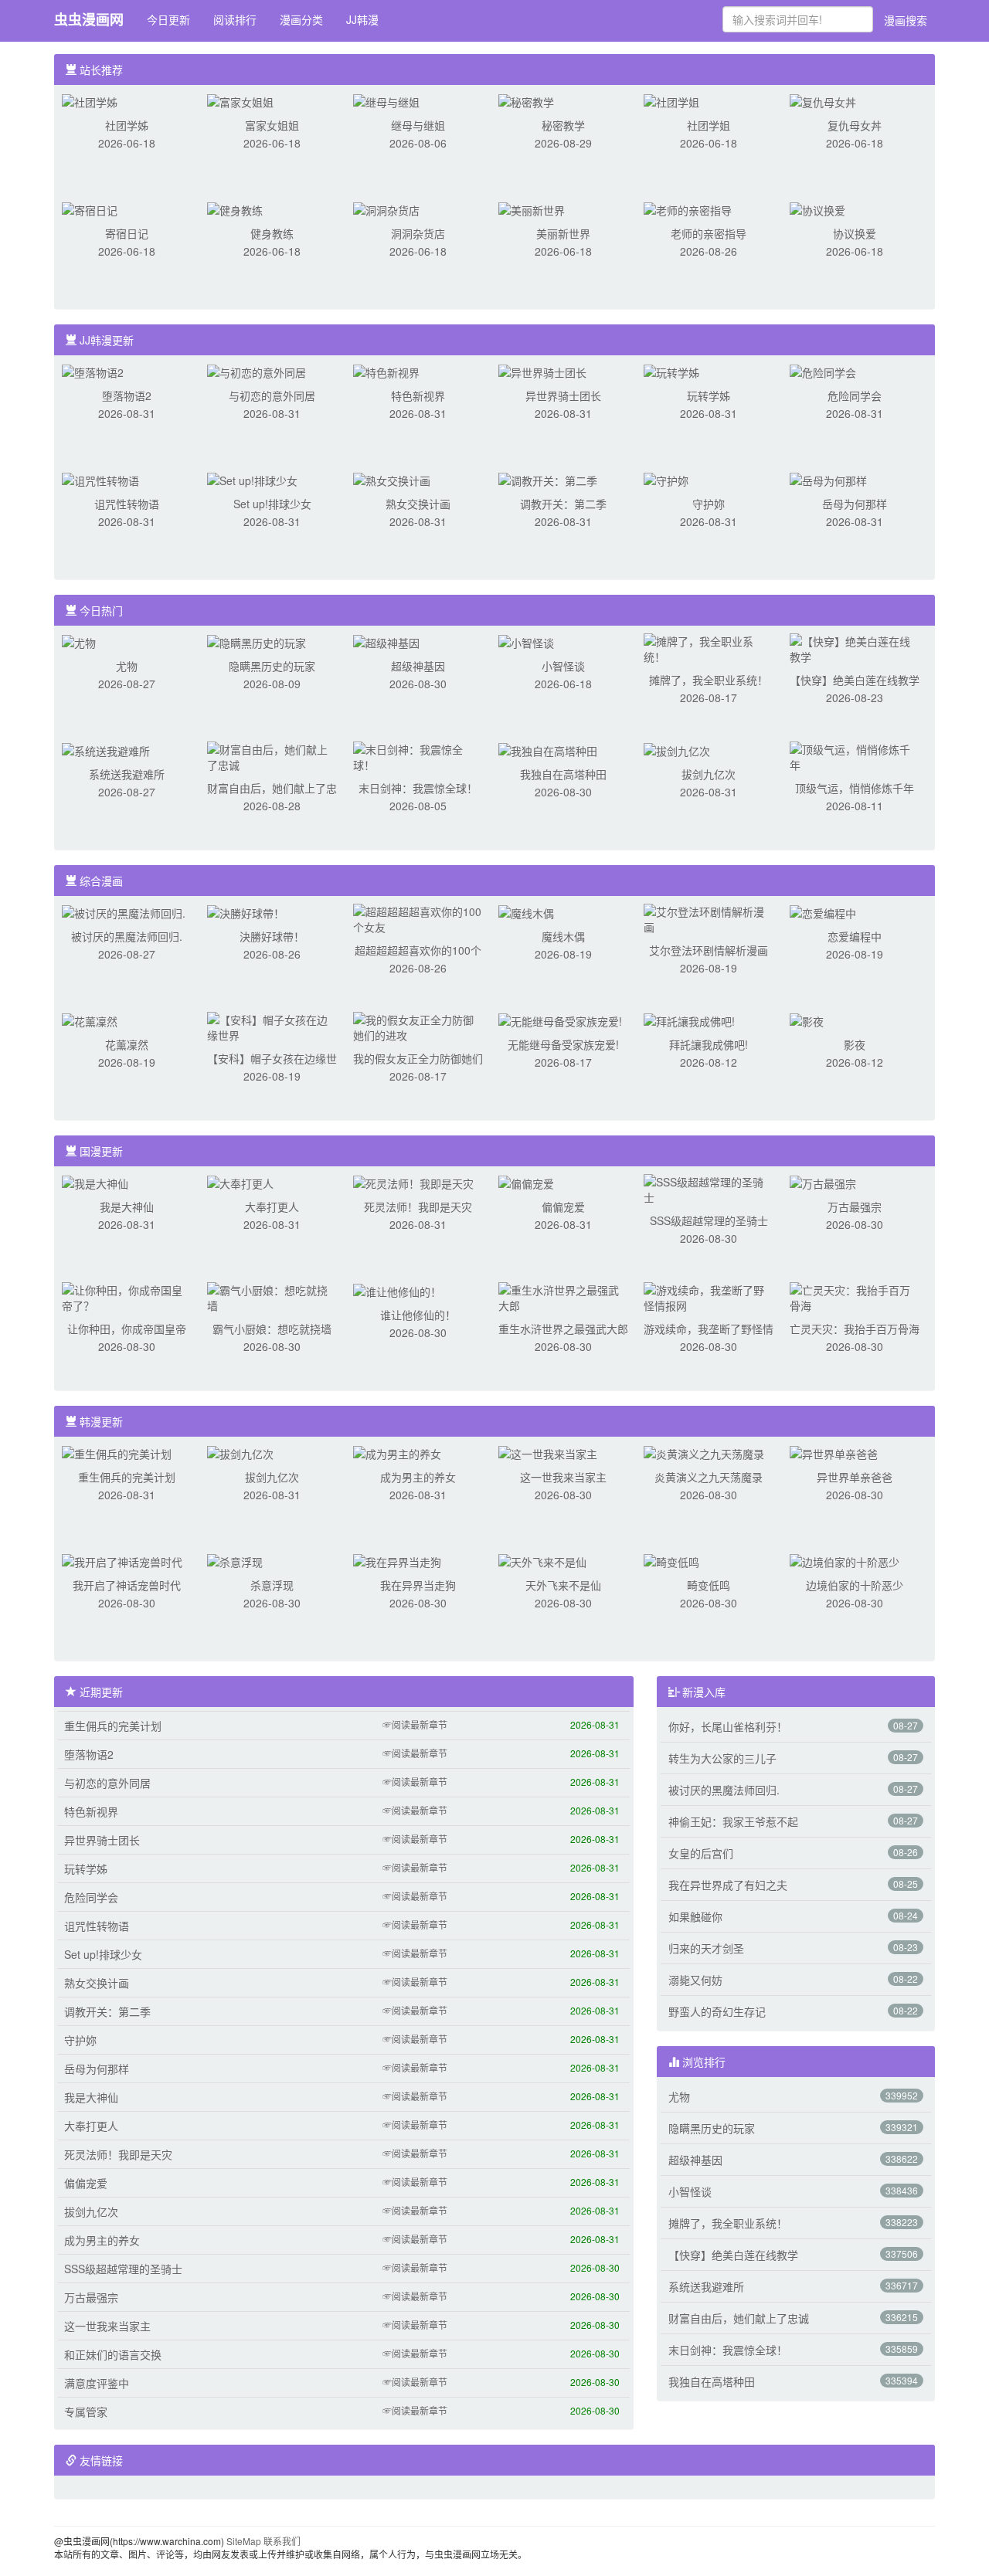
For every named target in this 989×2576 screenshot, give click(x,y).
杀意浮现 (272, 1585)
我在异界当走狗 (418, 1585)
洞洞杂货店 (418, 233)
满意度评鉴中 (97, 2383)
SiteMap (244, 2541)
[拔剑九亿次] (677, 749)
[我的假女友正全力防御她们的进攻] (418, 1026)
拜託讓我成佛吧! (709, 1044)
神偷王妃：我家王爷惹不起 (733, 1821)
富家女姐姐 (272, 125)
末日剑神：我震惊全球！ (418, 788)
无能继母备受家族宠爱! (563, 1044)
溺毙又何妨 (695, 1980)
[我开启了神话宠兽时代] (122, 1560)
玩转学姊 (709, 395)
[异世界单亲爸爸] (834, 1452)
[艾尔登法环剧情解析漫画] (709, 918)
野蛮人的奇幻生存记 (717, 2011)
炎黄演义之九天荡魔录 (709, 1477)
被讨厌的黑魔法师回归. (127, 936)
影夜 (855, 1044)
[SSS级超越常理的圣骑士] (709, 1188)
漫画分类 (301, 19)
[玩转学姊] (671, 371)
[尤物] (79, 641)
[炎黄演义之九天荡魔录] (704, 1452)
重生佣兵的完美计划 (127, 1477)
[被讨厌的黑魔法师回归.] (124, 911)
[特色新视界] (386, 371)
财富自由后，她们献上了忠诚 (739, 2318)
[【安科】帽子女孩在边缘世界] (272, 1026)
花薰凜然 (127, 1044)
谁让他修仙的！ (418, 1315)
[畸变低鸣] (671, 1560)
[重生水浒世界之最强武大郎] (563, 1296)
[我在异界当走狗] (397, 1560)
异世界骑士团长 (563, 395)
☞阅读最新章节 (415, 1724)
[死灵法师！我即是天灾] (413, 1182)
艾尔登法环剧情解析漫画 (709, 950)
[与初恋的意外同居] (257, 371)
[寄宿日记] (90, 209)
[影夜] (807, 1020)
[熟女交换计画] (392, 479)
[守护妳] (666, 479)
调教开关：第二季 (563, 504)
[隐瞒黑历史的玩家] (257, 641)
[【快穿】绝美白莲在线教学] (855, 647)
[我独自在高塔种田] (548, 749)
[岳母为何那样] (828, 479)
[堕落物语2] (93, 371)
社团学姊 (127, 125)
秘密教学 (563, 125)
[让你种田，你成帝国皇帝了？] (127, 1296)
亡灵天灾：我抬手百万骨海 (855, 1329)
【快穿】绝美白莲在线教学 (855, 680)
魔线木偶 (563, 936)
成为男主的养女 (418, 1477)
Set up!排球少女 (272, 504)
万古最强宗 (855, 1207)
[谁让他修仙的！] (397, 1290)
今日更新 (168, 19)
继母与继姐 (418, 125)
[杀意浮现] (235, 1560)
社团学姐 (709, 125)
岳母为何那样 (855, 504)
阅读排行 (235, 19)
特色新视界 (418, 395)
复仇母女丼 (855, 125)
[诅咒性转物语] (100, 479)
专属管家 (86, 2411)
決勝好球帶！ (272, 936)
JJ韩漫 (362, 19)
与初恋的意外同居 (272, 395)
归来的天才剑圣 (706, 1948)
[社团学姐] (671, 100)
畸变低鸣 (709, 1585)
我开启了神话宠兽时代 (127, 1585)
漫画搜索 (906, 20)
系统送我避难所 (127, 774)
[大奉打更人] (240, 1182)
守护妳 (709, 504)
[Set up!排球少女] (252, 479)
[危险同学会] (823, 371)
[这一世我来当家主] (548, 1452)
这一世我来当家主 (563, 1477)
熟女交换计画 (418, 504)
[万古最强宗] (823, 1182)
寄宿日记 (127, 233)
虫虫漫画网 (89, 19)
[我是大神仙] (95, 1182)
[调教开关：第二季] (548, 479)
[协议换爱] (817, 209)
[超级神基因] (386, 641)
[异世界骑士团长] (542, 371)
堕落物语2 (127, 395)
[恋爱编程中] (823, 911)
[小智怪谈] (526, 641)
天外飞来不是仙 (563, 1585)
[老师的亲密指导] (688, 209)
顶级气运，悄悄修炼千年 (855, 788)
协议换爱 (855, 233)
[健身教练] (235, 209)
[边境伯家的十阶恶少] (845, 1560)
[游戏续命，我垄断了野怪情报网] (709, 1296)
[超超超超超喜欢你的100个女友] (418, 918)
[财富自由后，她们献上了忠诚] (272, 755)
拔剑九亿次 (709, 774)
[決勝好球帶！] (246, 911)
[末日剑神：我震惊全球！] (418, 755)
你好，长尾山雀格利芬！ (728, 1726)
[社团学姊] (90, 100)
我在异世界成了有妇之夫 (728, 1885)
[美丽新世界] (532, 209)
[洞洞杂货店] (386, 209)
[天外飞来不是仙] (542, 1560)
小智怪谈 (563, 666)
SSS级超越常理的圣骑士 (709, 1220)
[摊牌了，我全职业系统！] (709, 647)
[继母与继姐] (386, 100)
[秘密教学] (526, 100)
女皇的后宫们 (701, 1853)
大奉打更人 (272, 1207)
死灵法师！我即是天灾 (418, 1207)
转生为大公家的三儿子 (722, 1758)
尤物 (127, 666)
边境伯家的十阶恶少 (855, 1585)
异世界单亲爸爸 (855, 1477)
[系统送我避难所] (106, 749)
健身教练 (272, 233)
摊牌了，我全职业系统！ (709, 680)
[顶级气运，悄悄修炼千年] (855, 755)
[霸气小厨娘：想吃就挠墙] (272, 1296)
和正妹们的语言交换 (113, 2354)
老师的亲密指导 (709, 233)
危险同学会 (855, 395)
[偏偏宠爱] (526, 1182)
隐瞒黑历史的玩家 (272, 666)
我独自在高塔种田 (563, 774)
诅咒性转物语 (127, 504)
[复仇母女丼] (823, 100)
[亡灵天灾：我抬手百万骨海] (855, 1296)
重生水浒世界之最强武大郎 (563, 1329)
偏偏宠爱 (563, 1207)
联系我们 (282, 2541)
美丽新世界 (563, 233)
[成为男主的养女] (397, 1452)
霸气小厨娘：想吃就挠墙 (272, 1329)
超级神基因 (418, 666)
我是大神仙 (127, 1207)
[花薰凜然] (90, 1020)
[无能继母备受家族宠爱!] (560, 1020)
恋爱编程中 (855, 936)
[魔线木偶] (526, 911)
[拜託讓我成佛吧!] (689, 1020)
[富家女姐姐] (240, 100)
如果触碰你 (695, 1916)
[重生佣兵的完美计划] (117, 1452)
